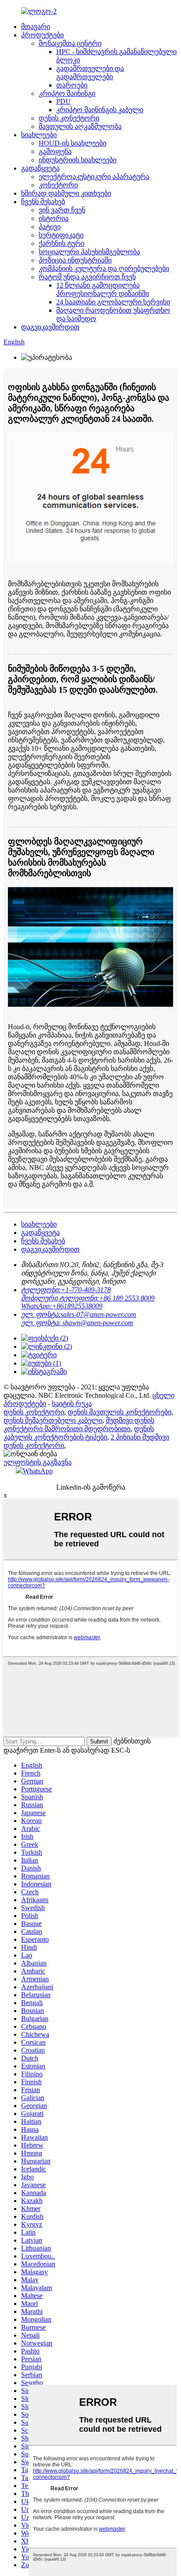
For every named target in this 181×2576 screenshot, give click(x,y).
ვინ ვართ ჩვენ (62, 210)
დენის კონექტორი (69, 118)
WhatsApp (38, 1471)
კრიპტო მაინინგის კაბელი (100, 110)
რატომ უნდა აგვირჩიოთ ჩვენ (87, 277)
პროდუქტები (42, 35)
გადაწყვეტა (40, 168)
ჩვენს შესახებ (43, 202)
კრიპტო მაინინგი (67, 93)
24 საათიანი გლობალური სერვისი (113, 302)
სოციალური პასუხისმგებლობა (89, 252)
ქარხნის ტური (62, 243)
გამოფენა (55, 152)
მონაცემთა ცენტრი (70, 43)
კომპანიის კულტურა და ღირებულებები (104, 269)
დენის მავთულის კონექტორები (119, 1412)
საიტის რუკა (72, 1404)
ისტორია (54, 218)
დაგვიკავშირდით (50, 327)
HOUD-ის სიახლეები (72, 143)
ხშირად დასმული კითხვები (66, 193)
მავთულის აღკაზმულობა (80, 126)
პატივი (50, 227)
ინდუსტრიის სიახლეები (78, 160)
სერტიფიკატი (61, 235)
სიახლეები (39, 135)
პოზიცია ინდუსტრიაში (75, 260)
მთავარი (36, 27)
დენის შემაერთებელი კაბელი (53, 1420)
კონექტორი (58, 185)
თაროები (72, 85)
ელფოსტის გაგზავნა (38, 1462)
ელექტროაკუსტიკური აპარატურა (94, 177)
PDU (63, 101)
